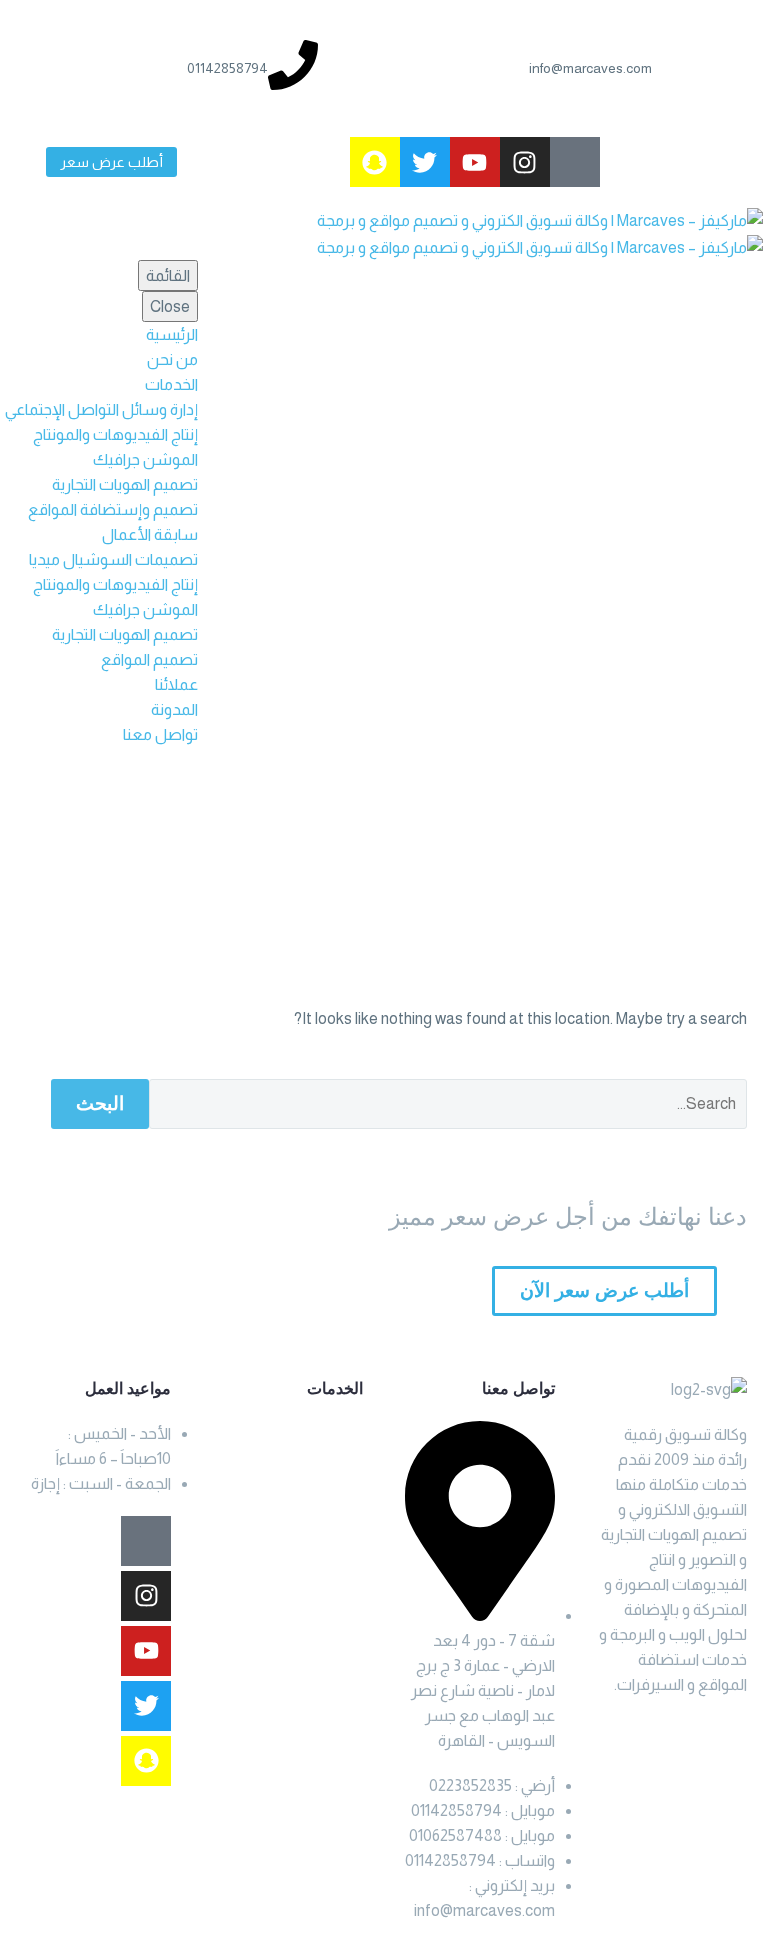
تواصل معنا (160, 734)
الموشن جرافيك (145, 459)
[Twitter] (425, 162)
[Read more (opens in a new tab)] (620, 68)
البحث (100, 1103)
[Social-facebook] (575, 162)
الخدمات (171, 384)
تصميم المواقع (149, 659)
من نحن (172, 359)
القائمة (168, 275)
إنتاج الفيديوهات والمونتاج (115, 434)
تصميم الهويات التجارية (125, 484)
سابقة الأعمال (150, 534)
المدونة (174, 709)
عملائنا (176, 684)
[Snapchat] (375, 162)
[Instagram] (525, 162)
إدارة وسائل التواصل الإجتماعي (101, 409)
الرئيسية (172, 334)
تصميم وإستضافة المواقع (113, 509)
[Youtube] (475, 162)
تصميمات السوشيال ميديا (113, 559)
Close (170, 306)
